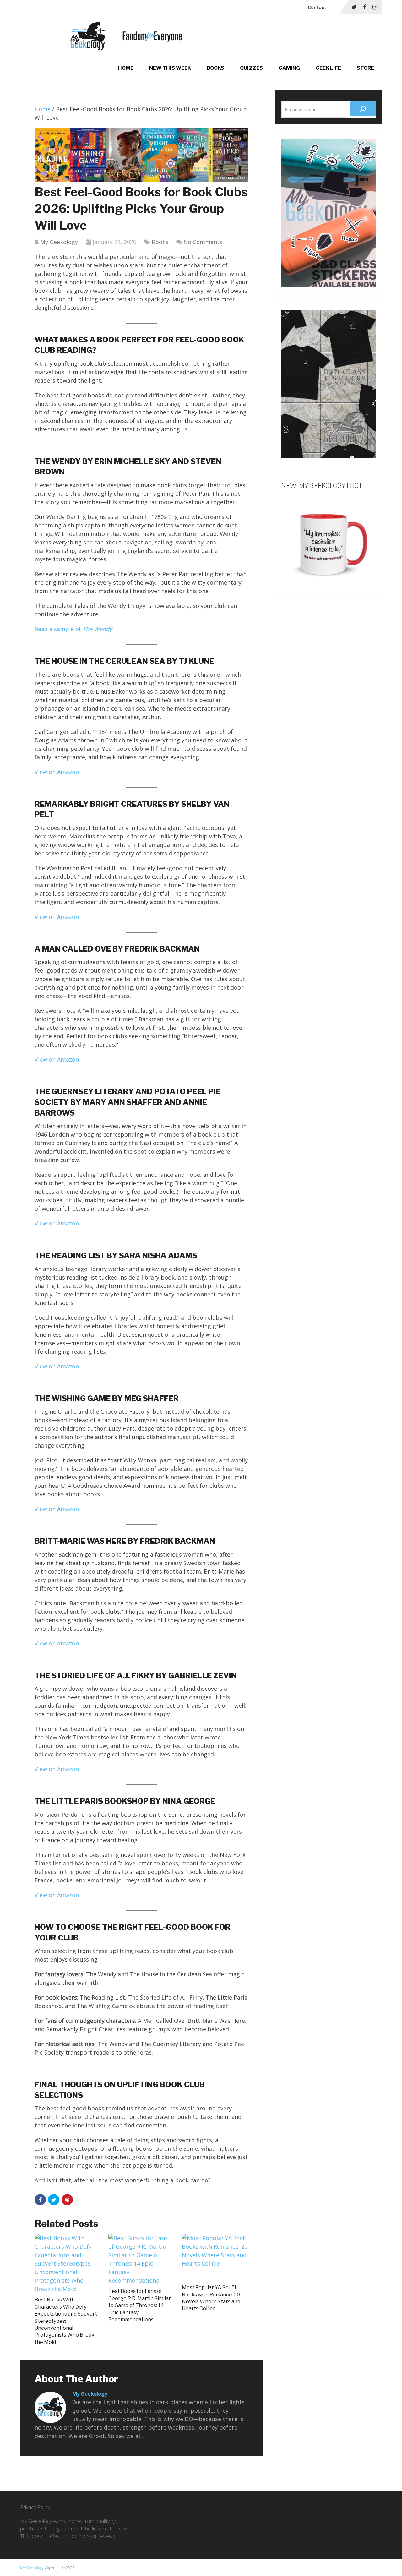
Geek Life (328, 68)
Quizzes (251, 68)
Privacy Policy (35, 2507)
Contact (317, 7)
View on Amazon (57, 772)
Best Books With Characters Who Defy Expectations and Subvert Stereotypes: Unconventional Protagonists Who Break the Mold (66, 2321)
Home (126, 68)
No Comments (203, 242)
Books (215, 68)
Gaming (289, 68)
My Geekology (59, 242)
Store (365, 68)
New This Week (170, 68)
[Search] (363, 109)
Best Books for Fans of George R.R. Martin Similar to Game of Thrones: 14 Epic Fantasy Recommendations (140, 2305)
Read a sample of (73, 629)
